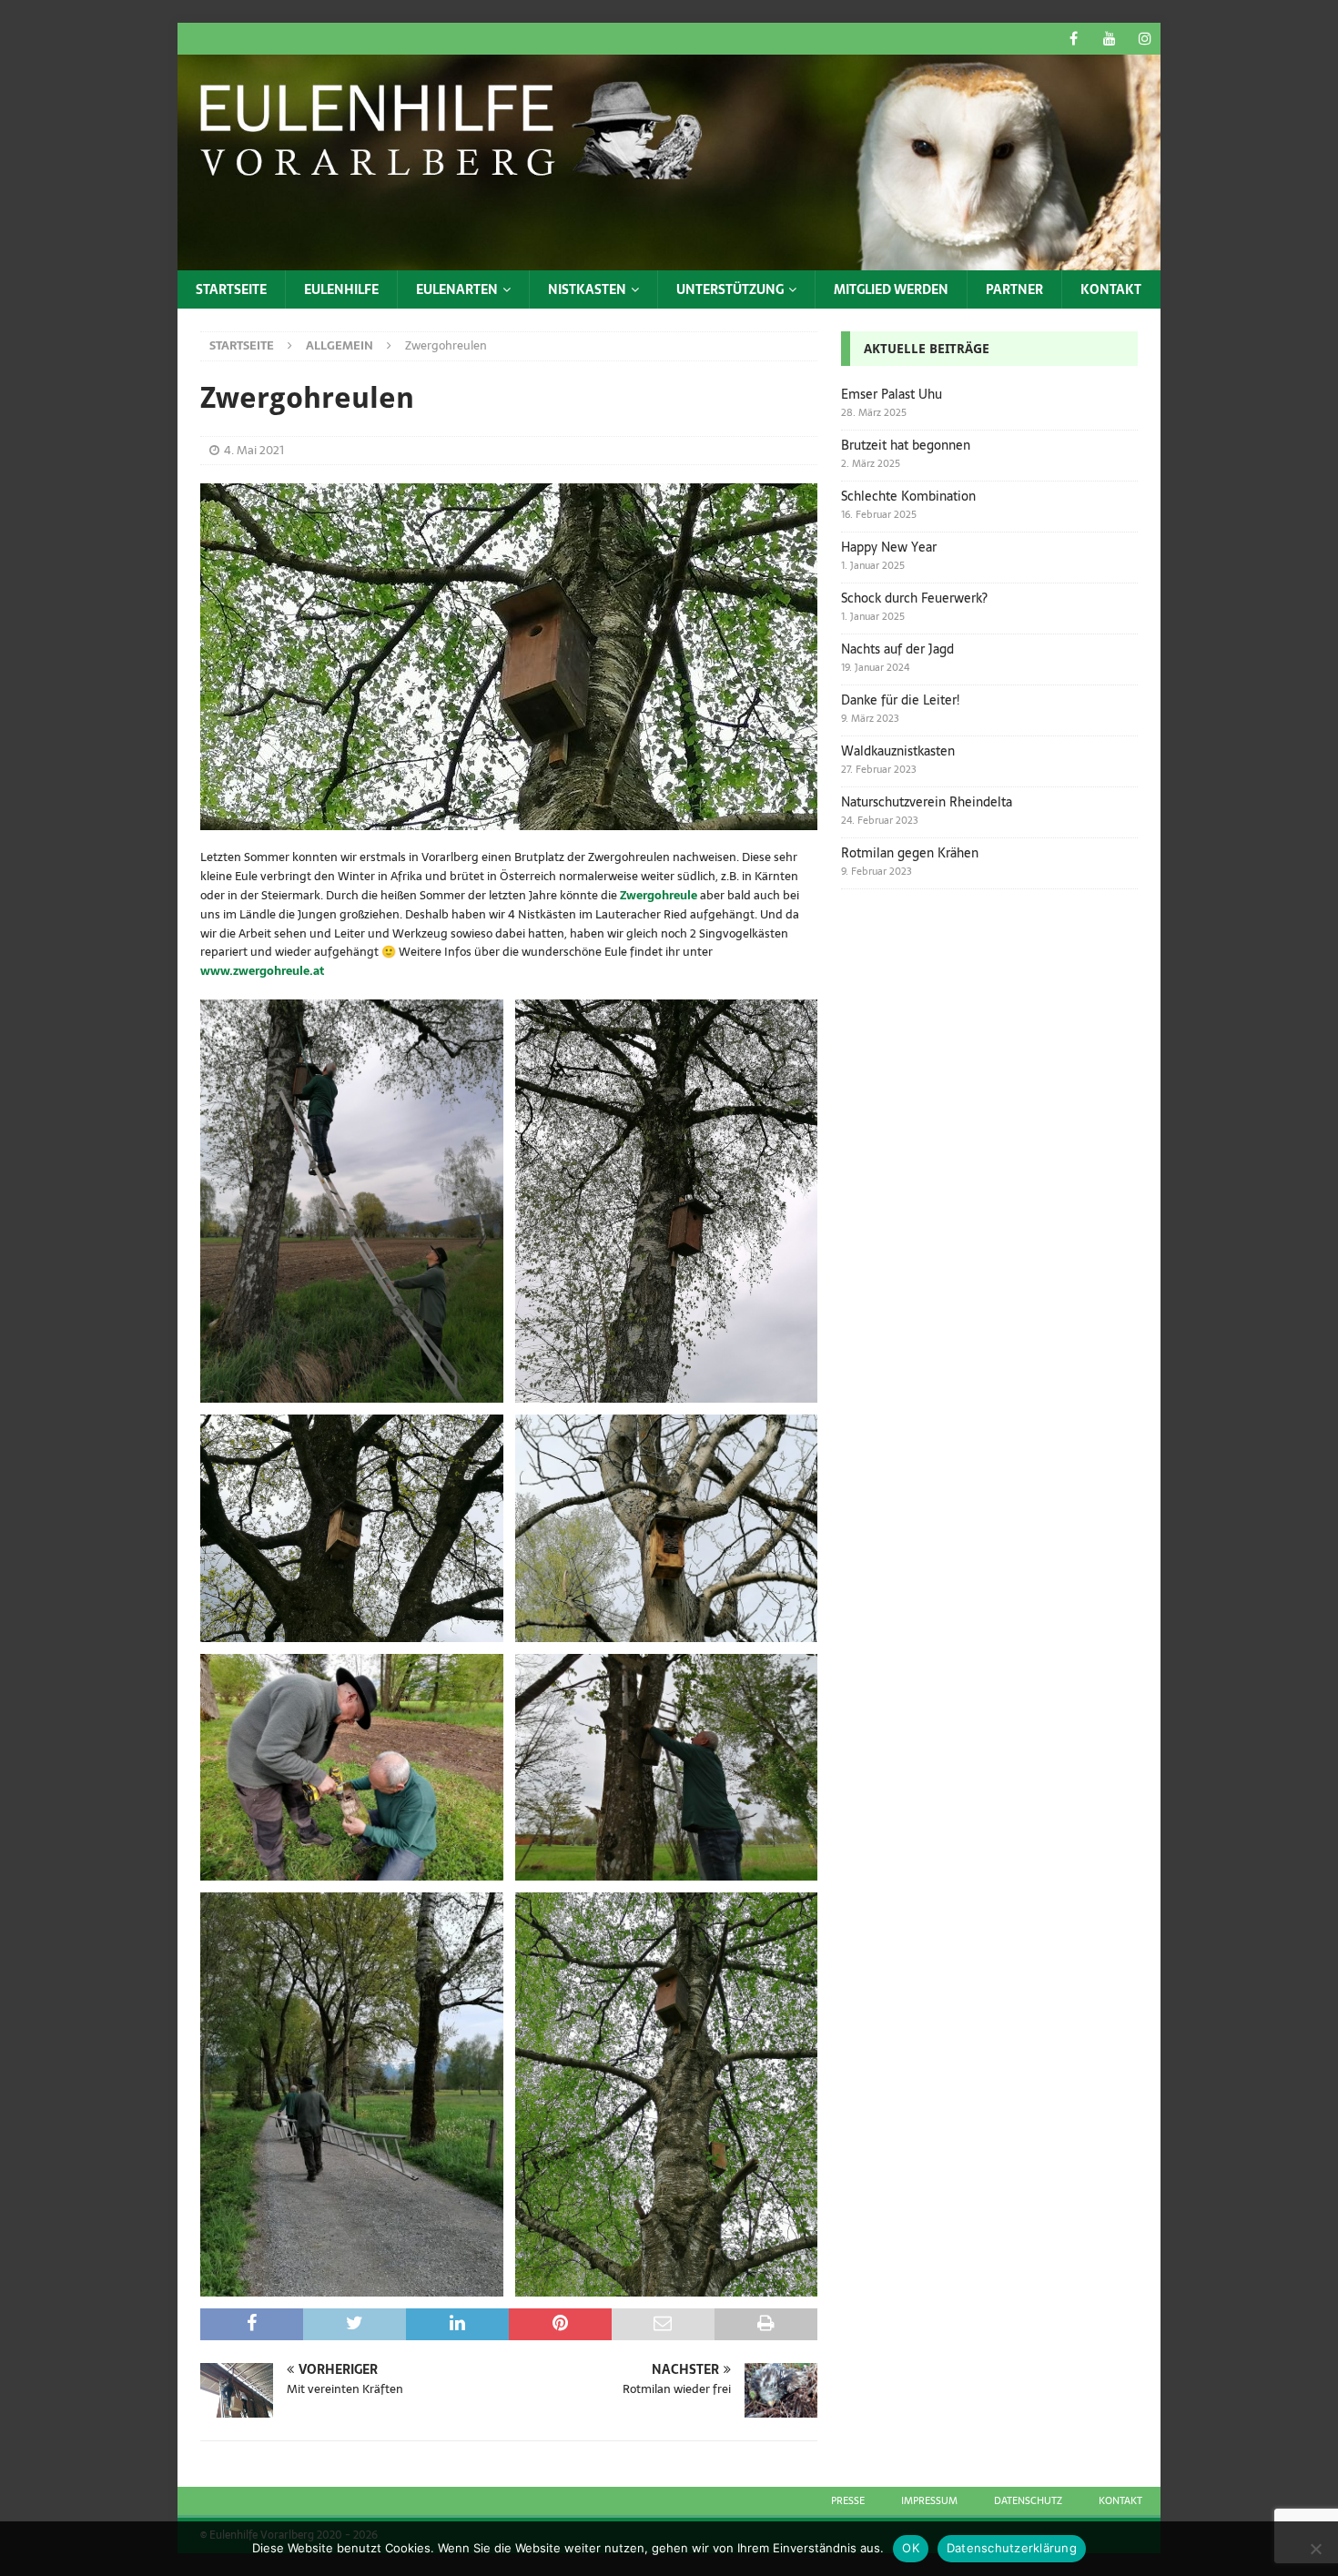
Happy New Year (889, 547)
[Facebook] (1074, 39)
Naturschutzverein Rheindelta (927, 802)
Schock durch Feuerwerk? (914, 598)
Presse (848, 2500)
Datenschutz (1028, 2500)
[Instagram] (1145, 39)
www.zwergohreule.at (262, 971)
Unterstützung (730, 289)
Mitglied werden (891, 289)
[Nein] (1315, 2549)
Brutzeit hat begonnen (906, 445)
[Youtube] (1109, 39)
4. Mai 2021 (254, 450)
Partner (1014, 289)
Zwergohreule (660, 895)
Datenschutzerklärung (1012, 2548)
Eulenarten (457, 289)
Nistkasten (587, 289)
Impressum (929, 2500)
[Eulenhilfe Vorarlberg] (669, 259)
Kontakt (1111, 289)
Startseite (231, 289)
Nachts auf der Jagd (897, 649)
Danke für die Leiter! (900, 700)
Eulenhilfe (341, 289)
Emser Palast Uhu (892, 394)
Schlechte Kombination (908, 496)
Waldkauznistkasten (898, 751)
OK (911, 2548)
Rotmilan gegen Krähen (910, 853)
